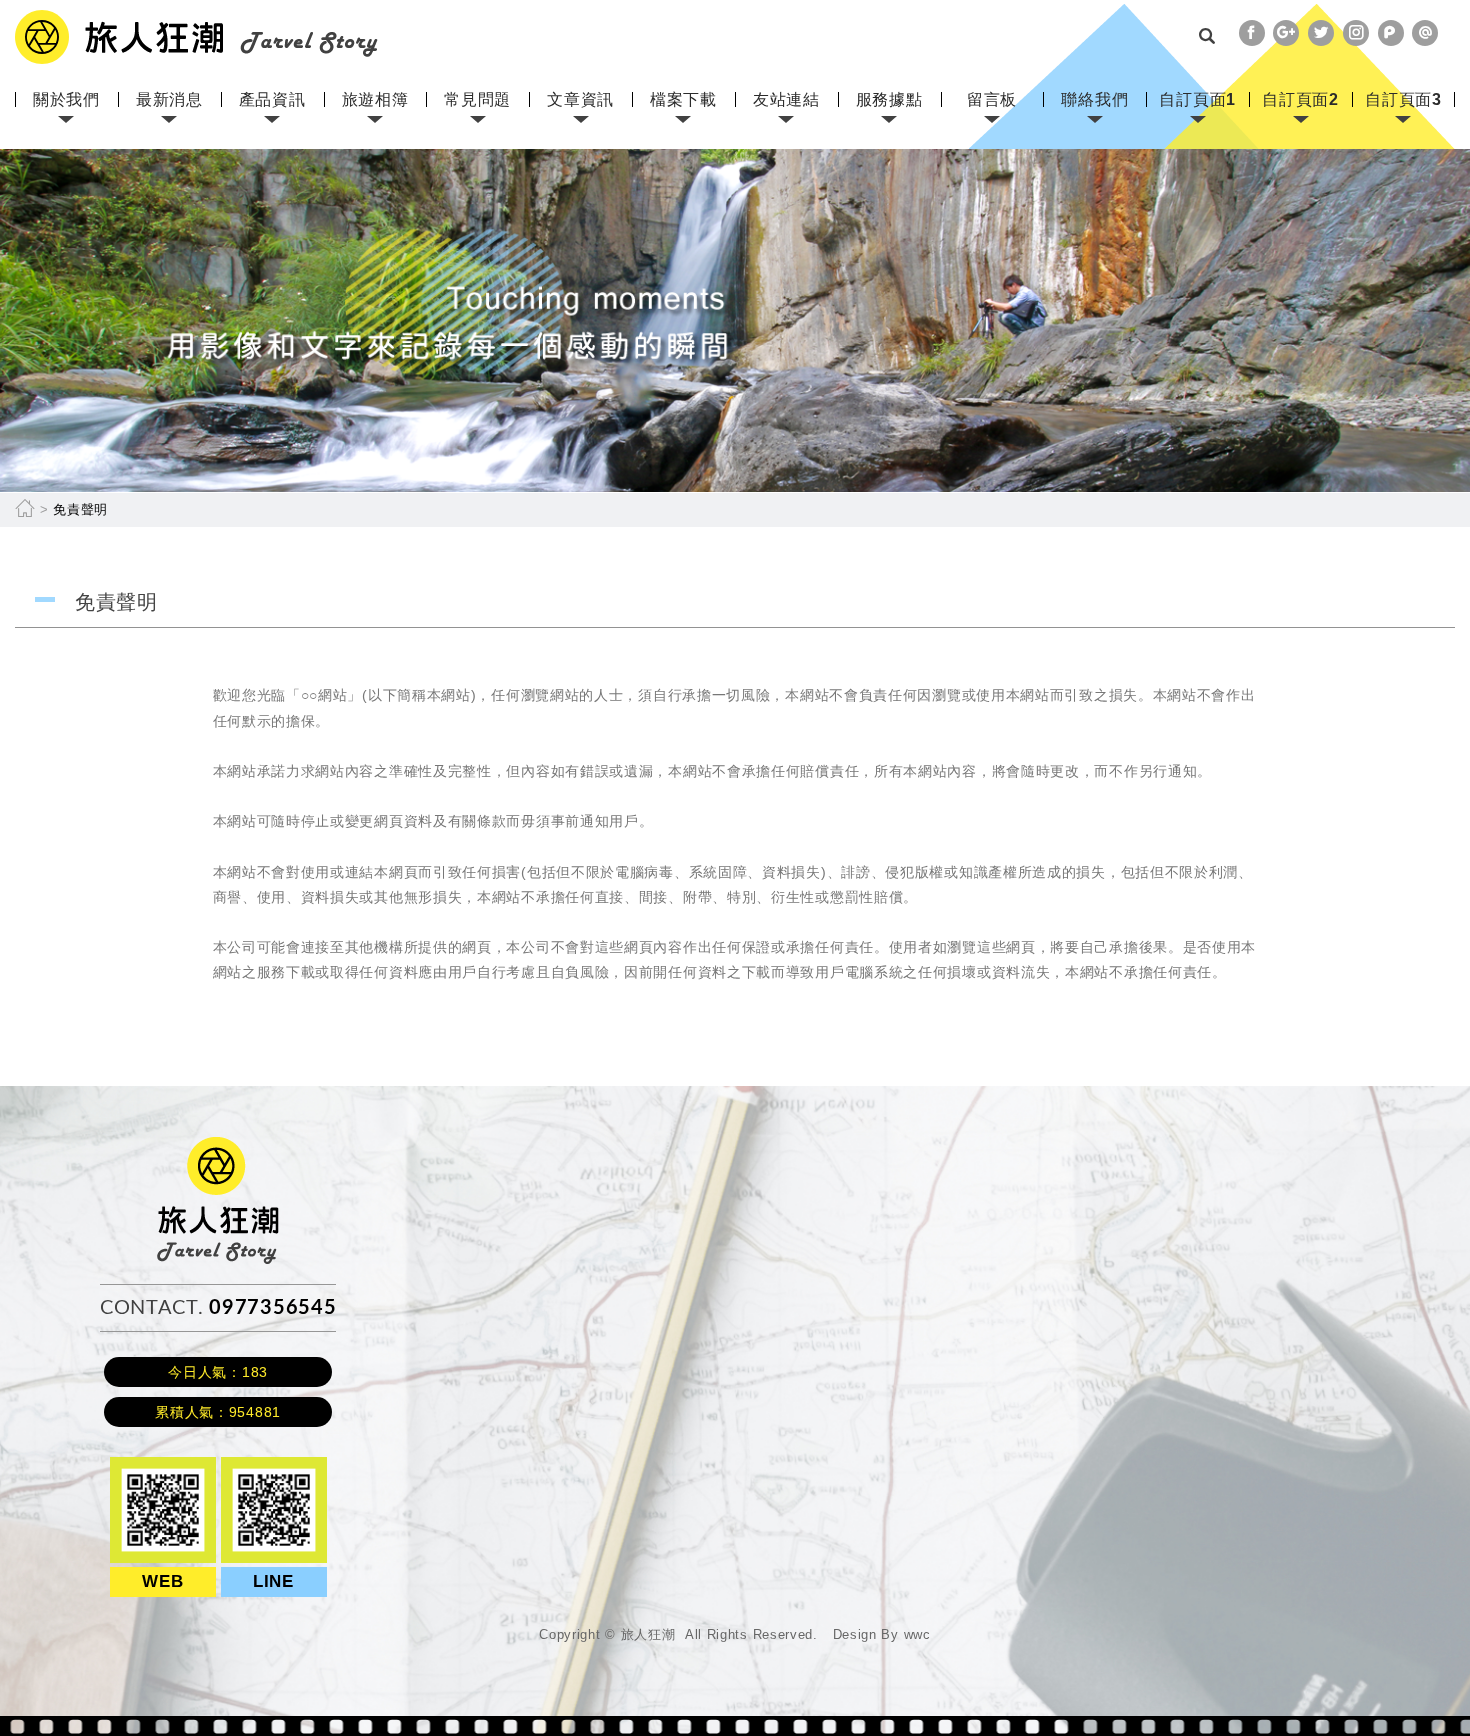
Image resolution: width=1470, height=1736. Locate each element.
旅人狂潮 (218, 1146)
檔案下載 (683, 99)
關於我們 (66, 99)
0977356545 (272, 1308)
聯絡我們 (1094, 99)
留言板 (992, 99)
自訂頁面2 (1300, 99)
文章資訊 (580, 99)
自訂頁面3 (1403, 99)
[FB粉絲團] (1252, 33)
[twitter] (1321, 33)
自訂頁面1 (1197, 99)
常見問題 (477, 99)
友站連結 (786, 99)
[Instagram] (1356, 33)
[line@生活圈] (1425, 33)
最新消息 (169, 99)
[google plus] (1286, 33)
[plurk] (1391, 33)
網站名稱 (196, 37)
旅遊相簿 (375, 99)
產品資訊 (272, 99)
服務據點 (889, 99)
